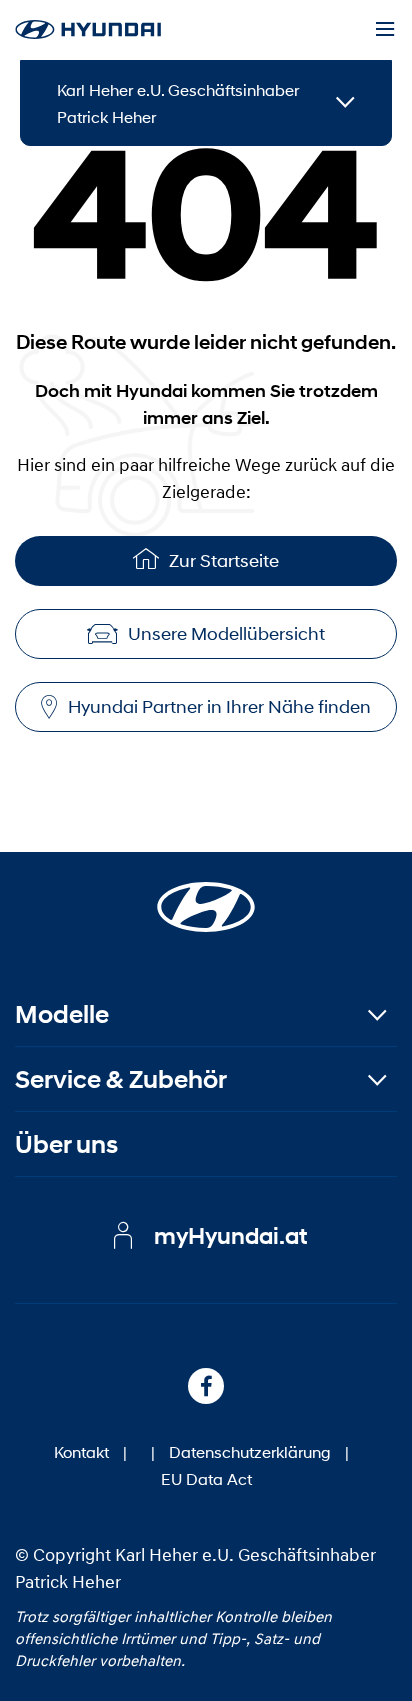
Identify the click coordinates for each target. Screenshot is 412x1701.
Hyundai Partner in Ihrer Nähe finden (219, 707)
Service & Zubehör (121, 1079)
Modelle (62, 1014)
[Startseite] (206, 895)
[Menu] (385, 30)
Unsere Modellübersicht (226, 634)
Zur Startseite (224, 561)
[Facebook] (206, 1386)
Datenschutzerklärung (250, 1451)
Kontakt (81, 1451)
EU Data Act (206, 1478)
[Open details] (345, 103)
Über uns (66, 1144)
